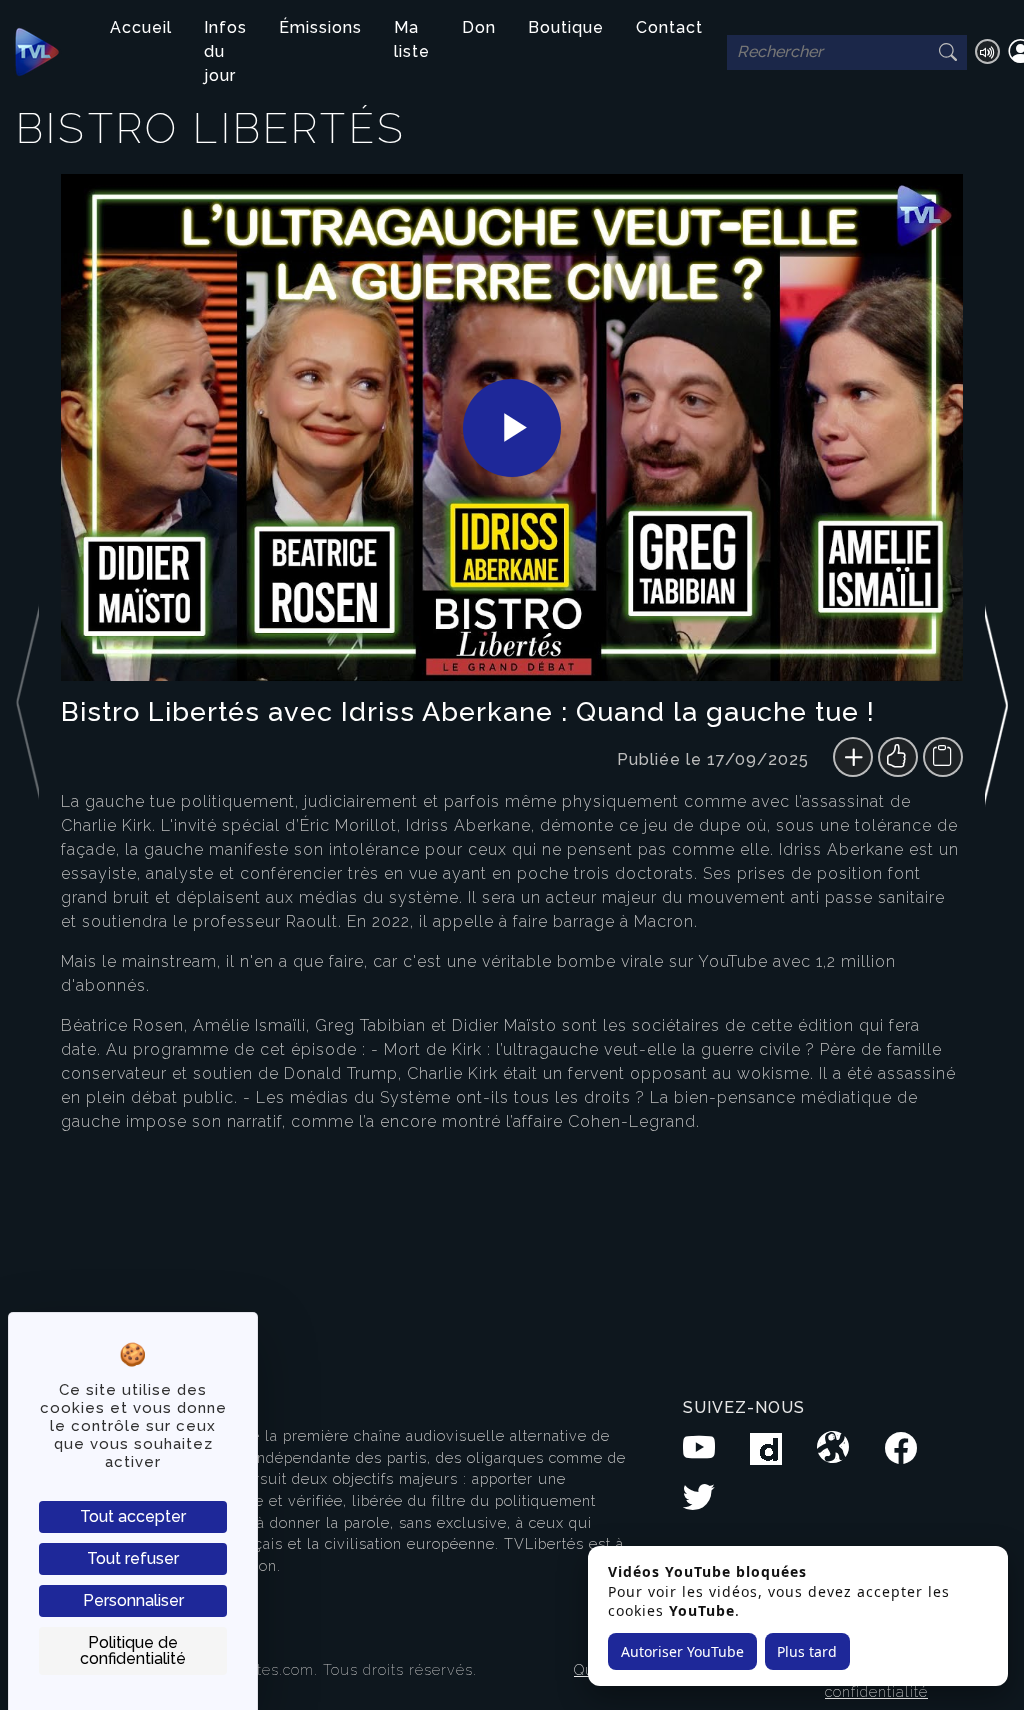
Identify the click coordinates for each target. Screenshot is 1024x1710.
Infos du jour (225, 51)
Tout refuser (133, 1558)
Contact (669, 27)
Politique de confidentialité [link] (133, 1650)
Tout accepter (133, 1516)
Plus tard (807, 1651)
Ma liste (412, 39)
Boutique (566, 27)
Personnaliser (133, 1600)
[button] (996, 749)
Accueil (141, 27)
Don (479, 27)
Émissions (320, 27)
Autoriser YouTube (682, 1651)
